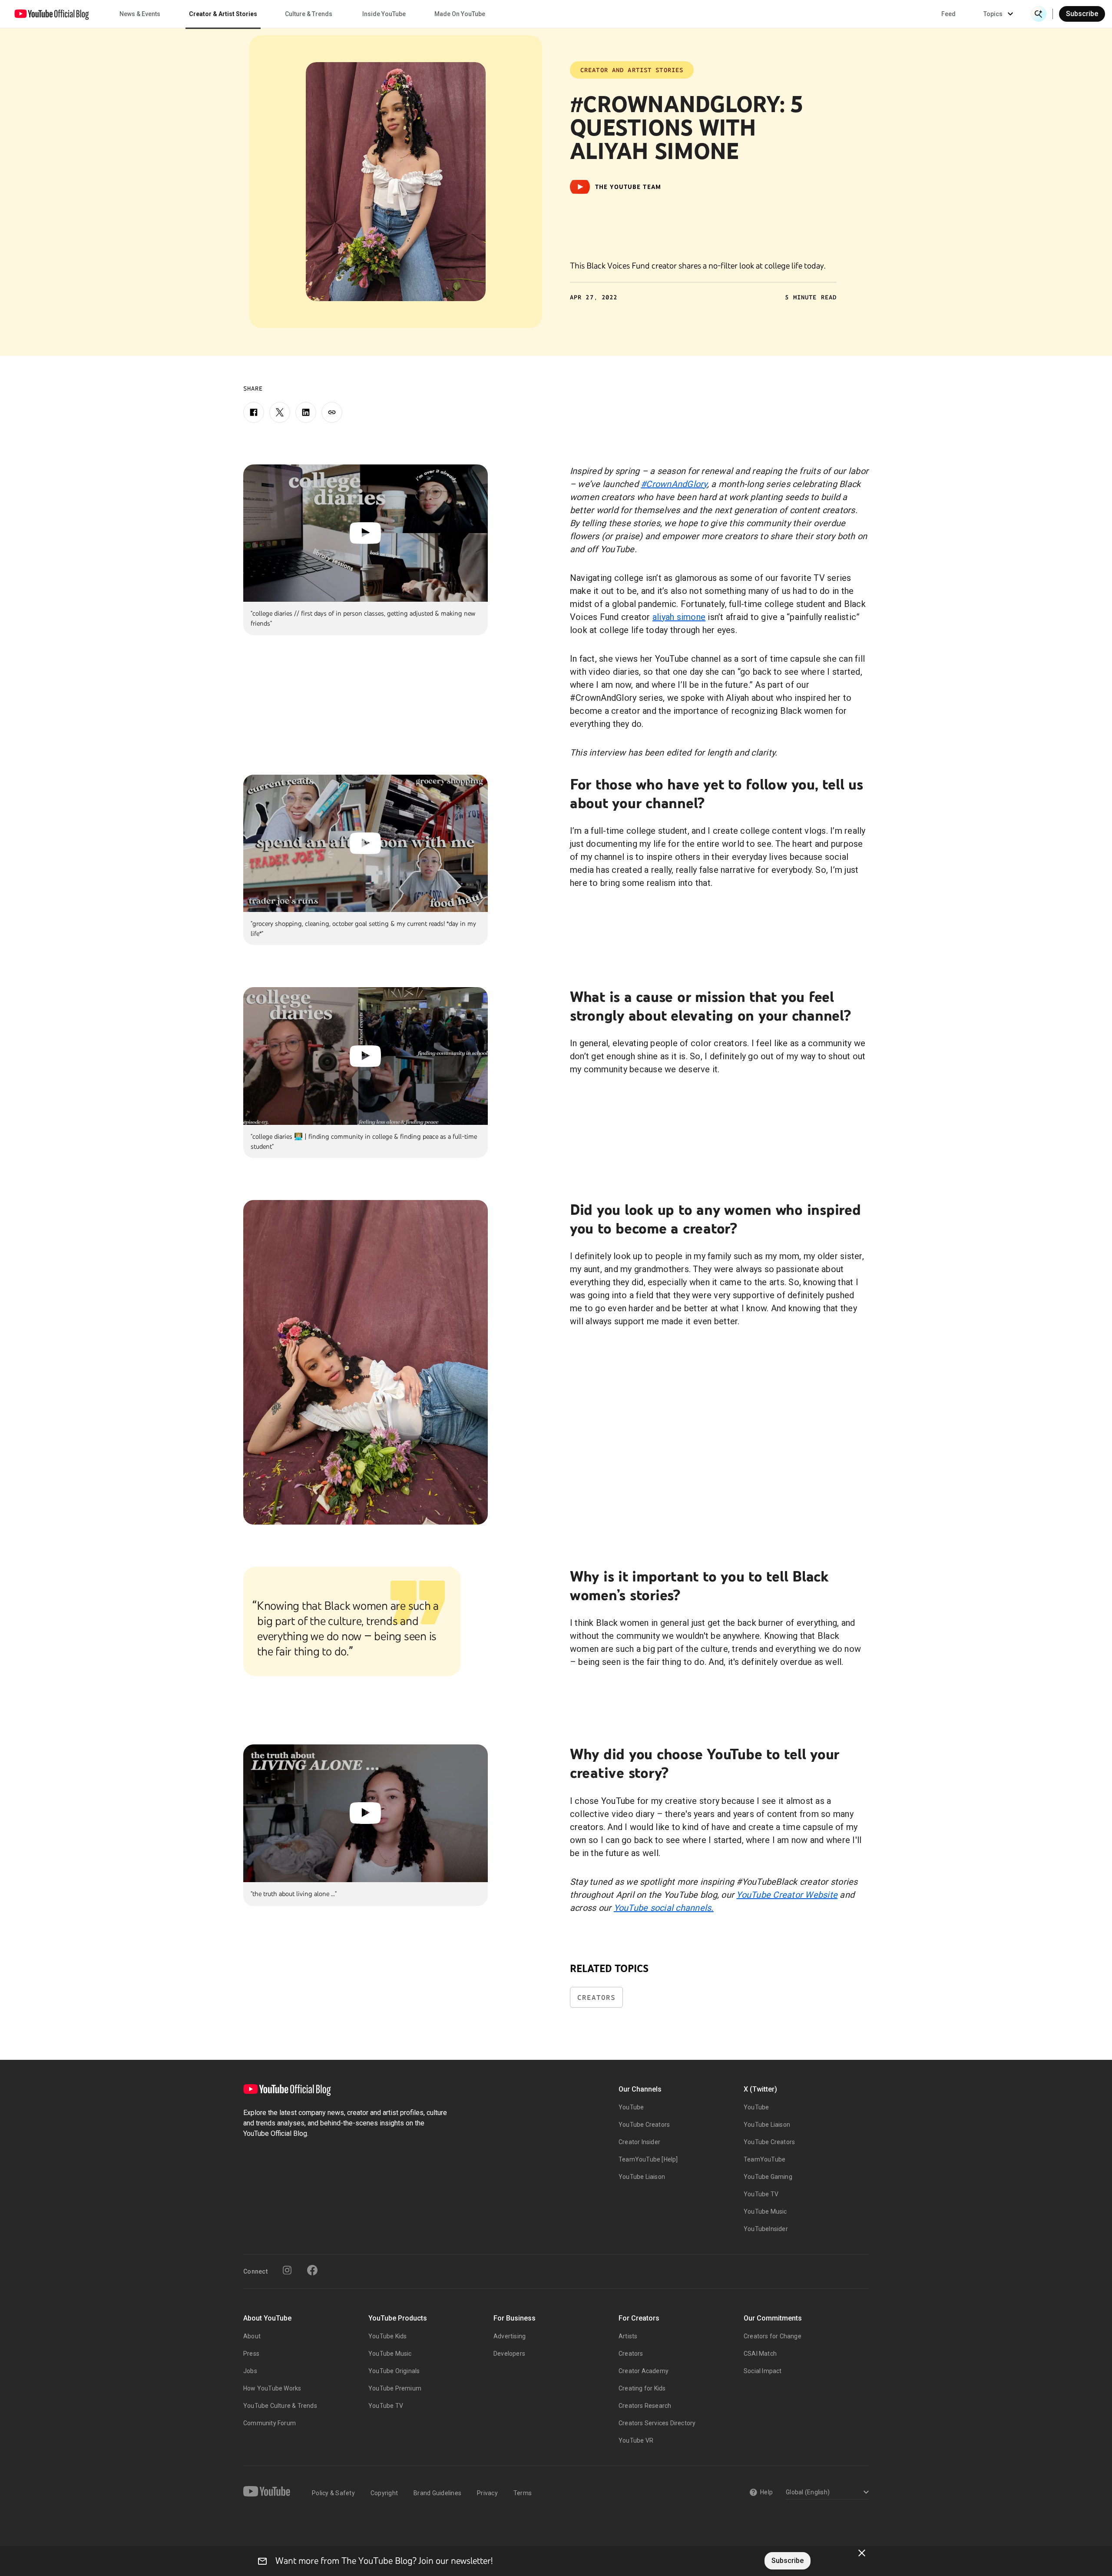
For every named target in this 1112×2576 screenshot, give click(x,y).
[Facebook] (254, 412)
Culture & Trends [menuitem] (309, 14)
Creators (596, 1997)
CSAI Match (760, 2354)
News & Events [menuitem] (140, 14)
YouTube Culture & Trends (280, 2406)
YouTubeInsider (766, 2229)
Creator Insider (639, 2142)
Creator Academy (644, 2371)
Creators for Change (773, 2336)
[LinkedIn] (306, 412)
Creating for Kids (642, 2388)
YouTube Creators (644, 2125)
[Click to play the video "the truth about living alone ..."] (366, 1813)
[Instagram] (287, 2270)
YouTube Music (765, 2211)
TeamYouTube (764, 2159)
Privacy (487, 2493)
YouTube (631, 2107)
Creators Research (645, 2406)
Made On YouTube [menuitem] (460, 14)
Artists (628, 2336)
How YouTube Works (272, 2388)
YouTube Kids (387, 2336)
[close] (862, 2553)
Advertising (510, 2336)
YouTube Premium (395, 2388)
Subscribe (1082, 14)
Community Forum (270, 2423)
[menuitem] (948, 14)
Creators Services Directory (657, 2423)
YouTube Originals (394, 2371)
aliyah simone (679, 617)
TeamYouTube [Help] (648, 2159)
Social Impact (763, 2371)
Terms (523, 2493)
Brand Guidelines (437, 2493)
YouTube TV (761, 2194)
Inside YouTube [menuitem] (384, 14)
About (252, 2336)
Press (251, 2354)
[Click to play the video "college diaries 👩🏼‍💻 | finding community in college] (366, 1056)
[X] (280, 412)
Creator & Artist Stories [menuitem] (223, 14)
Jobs (250, 2371)
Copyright (384, 2493)
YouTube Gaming (768, 2177)
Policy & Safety (333, 2493)
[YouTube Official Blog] (52, 14)
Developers (509, 2354)
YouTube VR (636, 2440)
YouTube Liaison (642, 2177)
